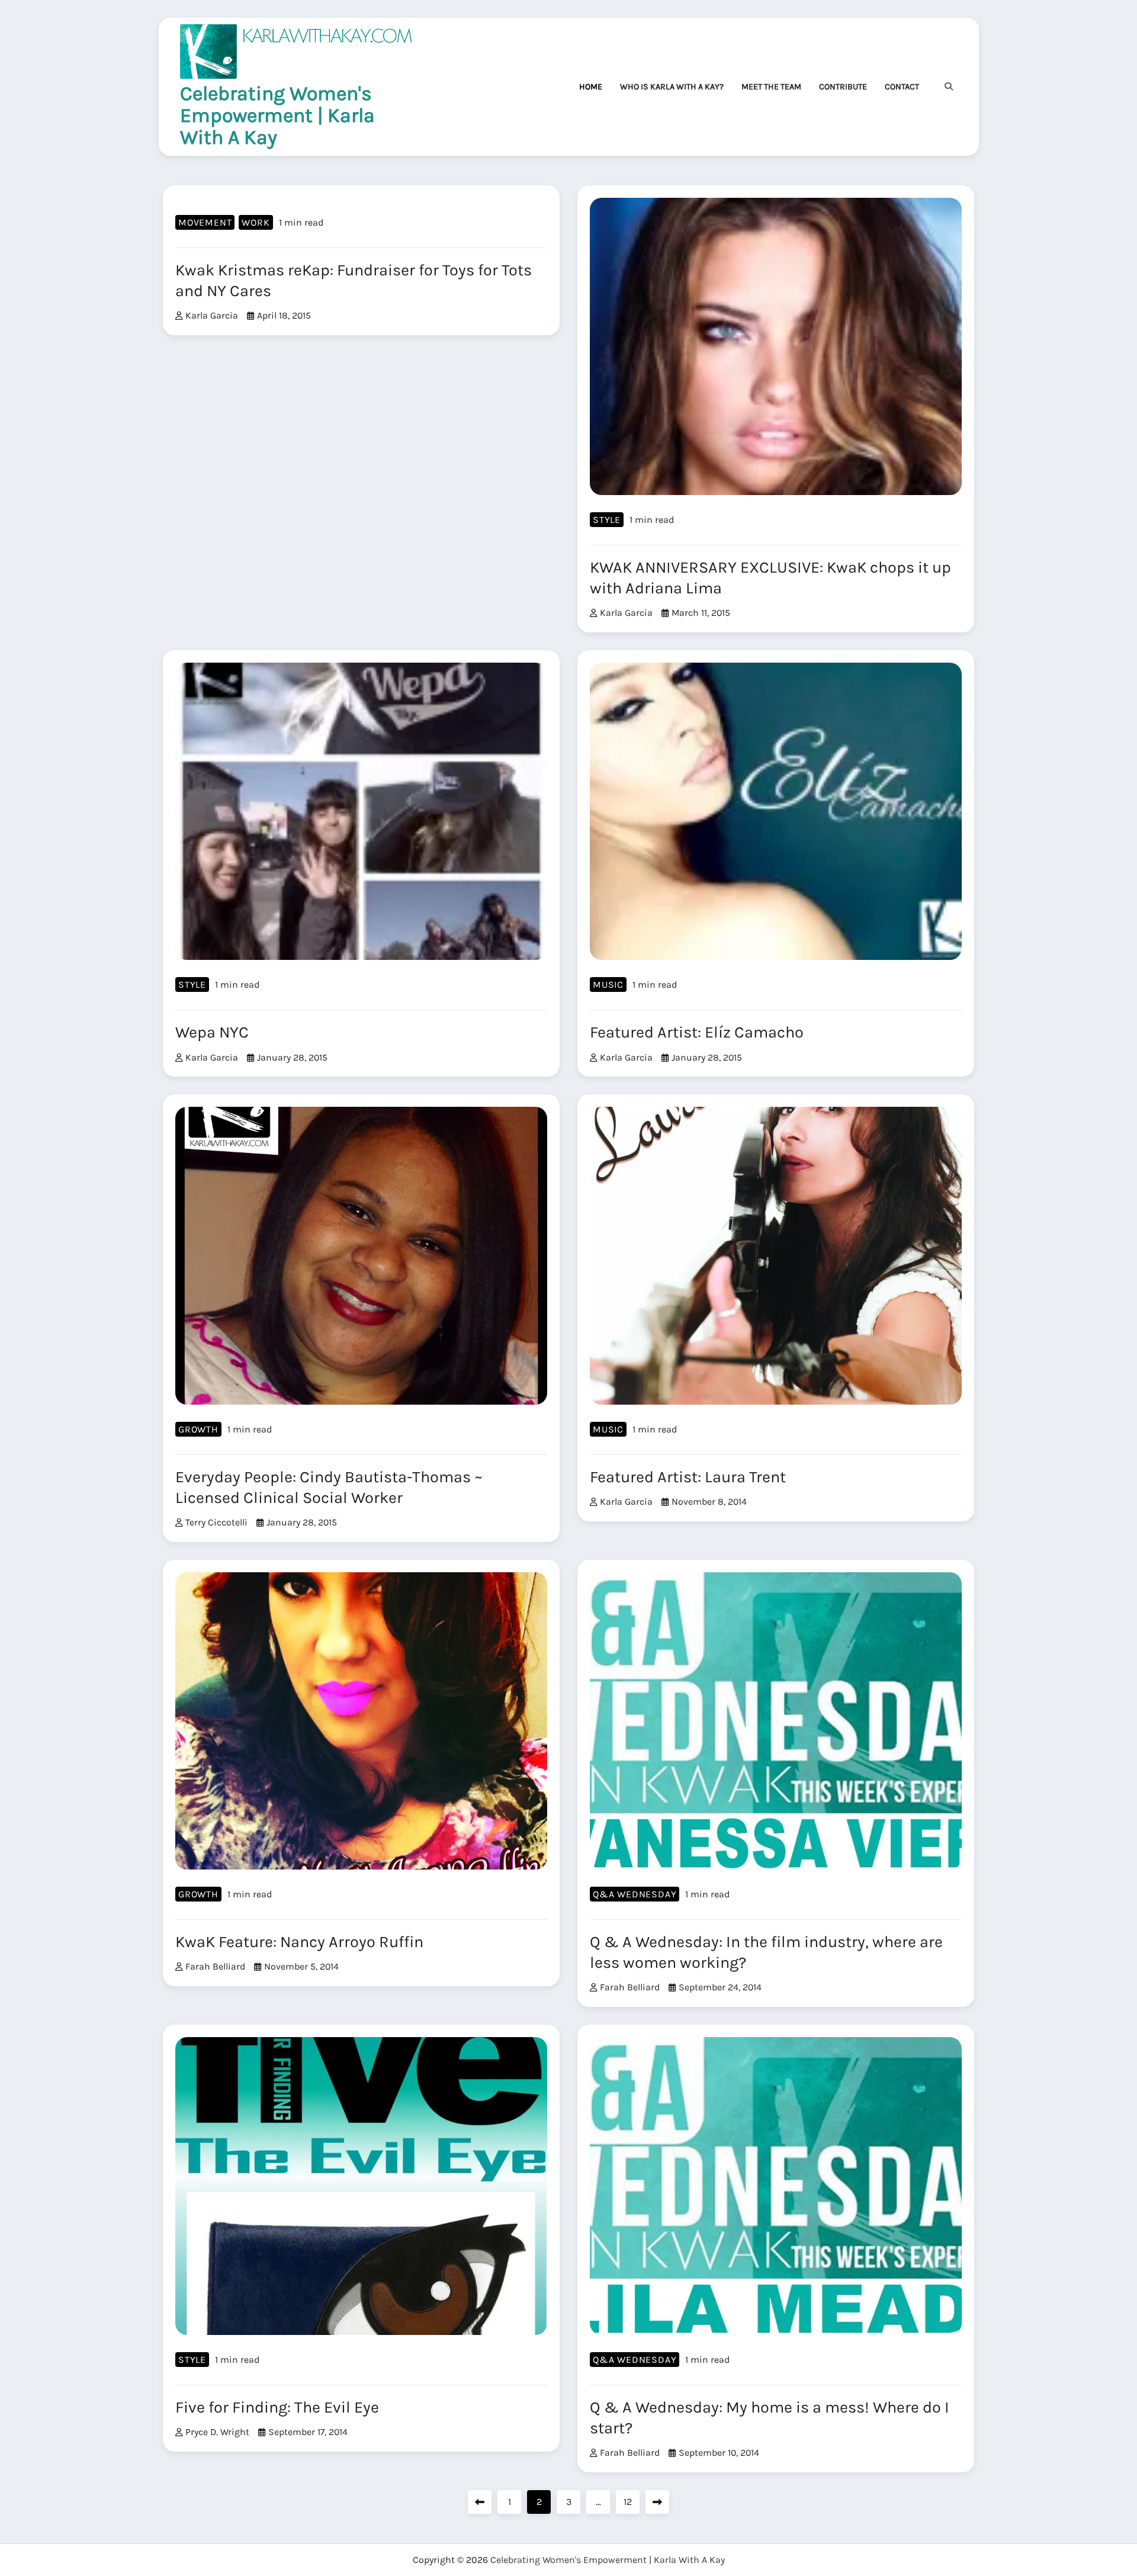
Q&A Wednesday (635, 1894)
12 (628, 2502)
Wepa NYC (212, 1032)
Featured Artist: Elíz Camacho (697, 1032)
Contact (902, 87)
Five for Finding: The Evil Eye (277, 2407)
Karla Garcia (212, 315)
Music (608, 985)
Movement (205, 222)
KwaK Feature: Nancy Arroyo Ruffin (299, 1942)
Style (607, 520)
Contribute (843, 87)
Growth (198, 1429)
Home (591, 87)
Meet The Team (771, 87)
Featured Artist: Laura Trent (688, 1477)
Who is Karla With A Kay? (672, 87)
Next (657, 2502)
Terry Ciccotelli (216, 1522)
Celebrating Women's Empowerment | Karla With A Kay (277, 115)
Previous (480, 2502)
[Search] (949, 86)
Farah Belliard (215, 1966)
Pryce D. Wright (217, 2432)
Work (256, 222)
